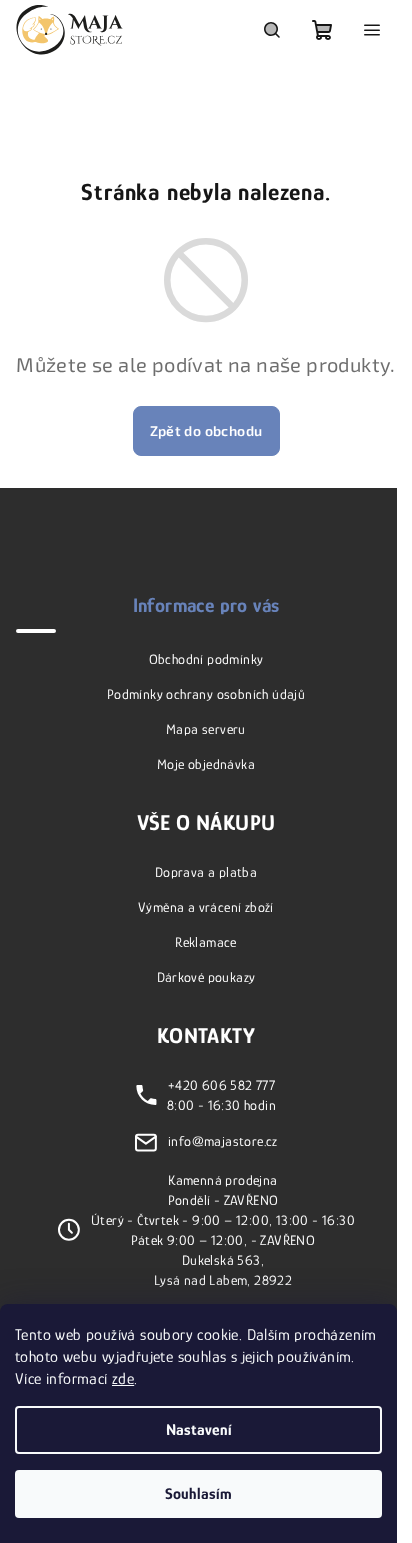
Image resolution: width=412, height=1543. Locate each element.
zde (123, 1379)
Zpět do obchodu (206, 430)
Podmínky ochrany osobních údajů (206, 694)
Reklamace (206, 942)
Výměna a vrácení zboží (206, 907)
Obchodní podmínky (206, 659)
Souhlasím (198, 1494)
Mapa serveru (206, 729)
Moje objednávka (206, 764)
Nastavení (199, 1430)
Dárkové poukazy (206, 977)
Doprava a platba (206, 872)
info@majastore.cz (223, 1141)
